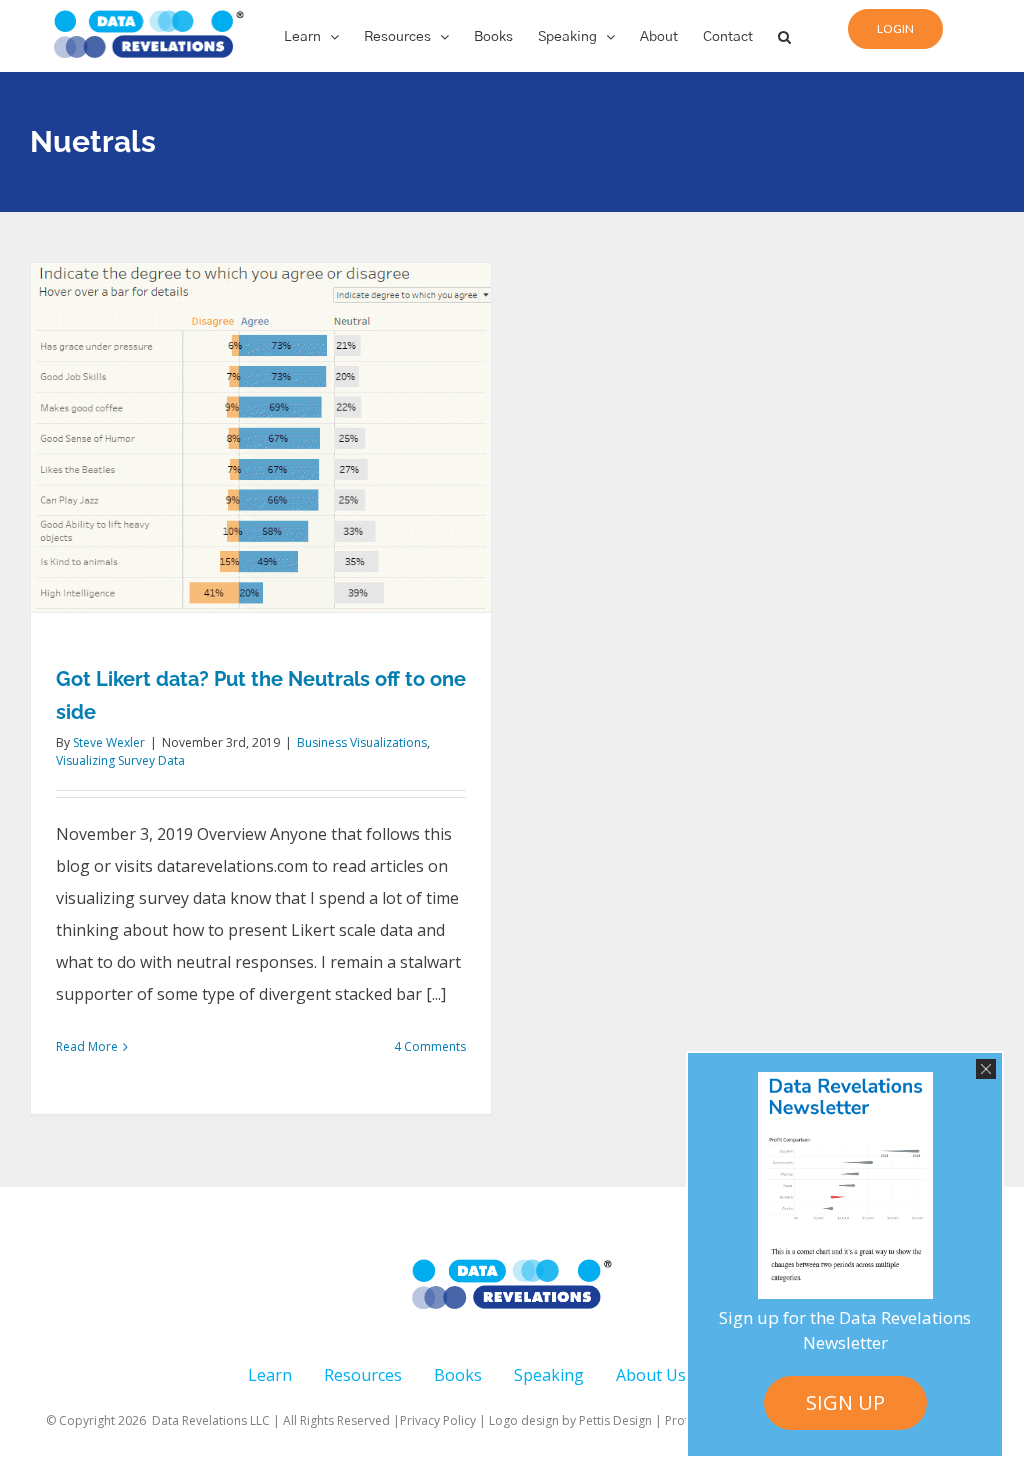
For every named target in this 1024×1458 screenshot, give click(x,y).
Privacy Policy (438, 1420)
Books (458, 1375)
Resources (363, 1375)
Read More (87, 1046)
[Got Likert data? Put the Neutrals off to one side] (261, 437)
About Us (651, 1375)
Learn (270, 1375)
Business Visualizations (362, 742)
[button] (784, 36)
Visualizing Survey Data (120, 760)
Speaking (549, 1375)
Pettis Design (615, 1420)
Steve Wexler (109, 742)
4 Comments (430, 1046)
